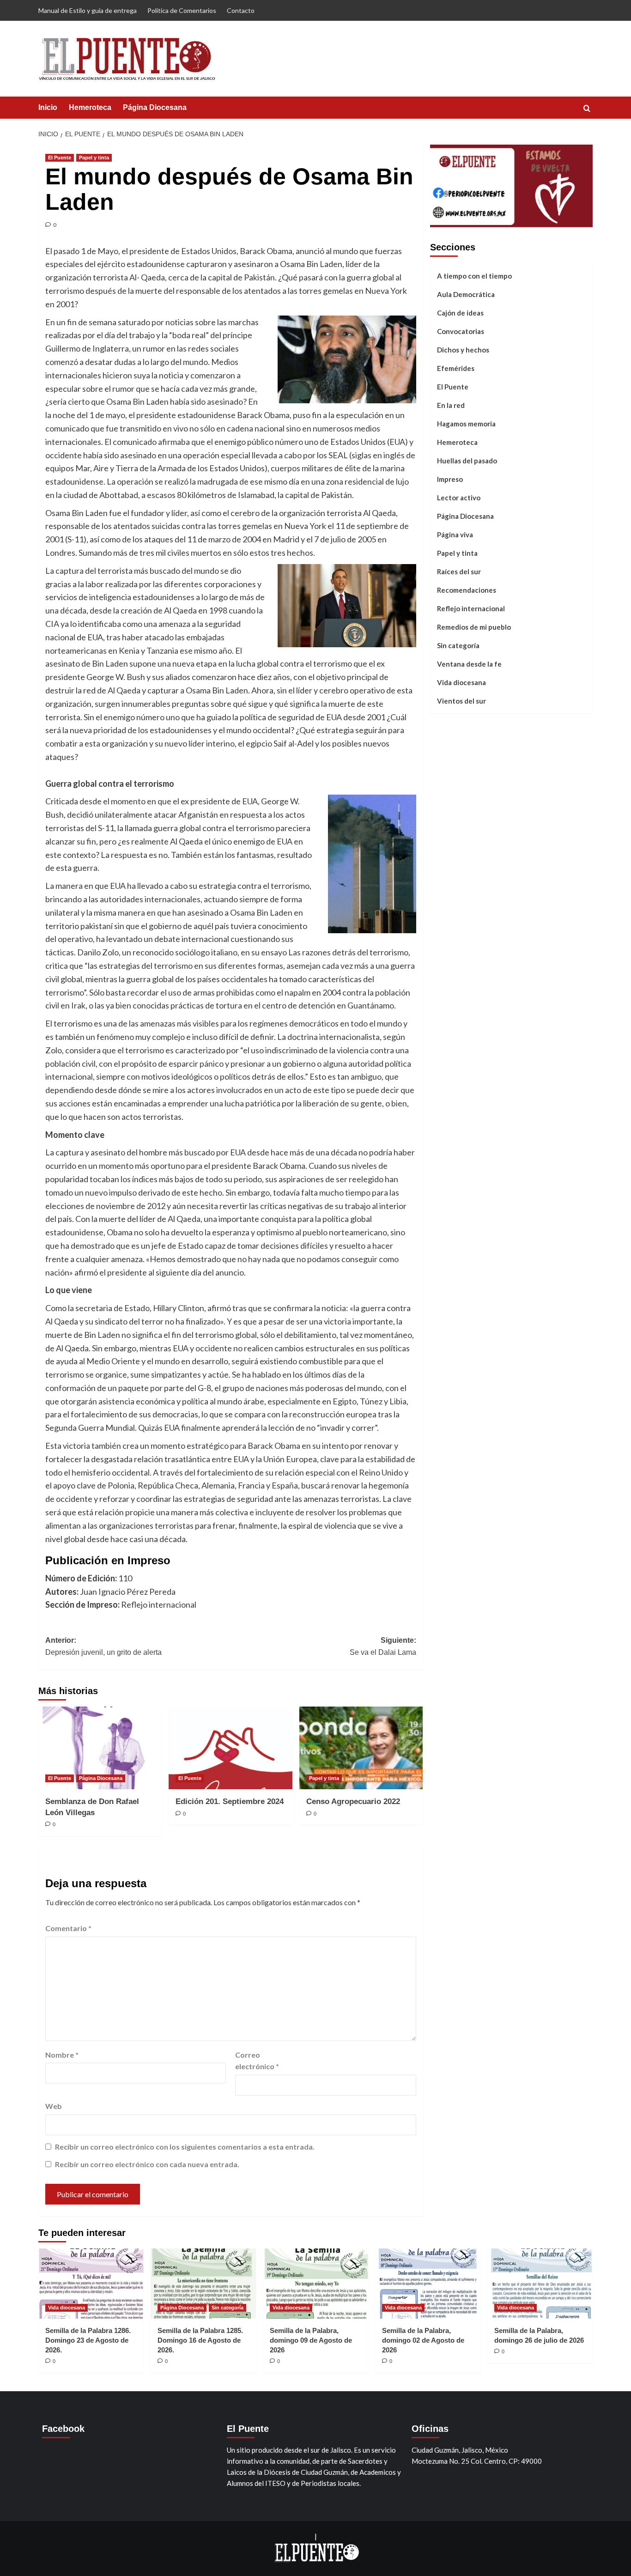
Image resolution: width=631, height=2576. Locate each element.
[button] (587, 108)
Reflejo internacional (471, 608)
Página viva (455, 534)
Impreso (450, 479)
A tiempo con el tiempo (474, 275)
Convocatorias (461, 331)
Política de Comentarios (182, 10)
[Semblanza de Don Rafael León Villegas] (100, 1748)
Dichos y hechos (463, 349)
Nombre (62, 2055)
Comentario (68, 1928)
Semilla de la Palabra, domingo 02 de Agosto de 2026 (423, 2340)
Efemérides (456, 368)
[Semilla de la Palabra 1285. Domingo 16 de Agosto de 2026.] (203, 2284)
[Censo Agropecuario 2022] (361, 1748)
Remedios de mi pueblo (474, 626)
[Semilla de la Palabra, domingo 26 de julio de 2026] (540, 2284)
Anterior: (103, 1646)
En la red (451, 405)
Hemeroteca (90, 107)
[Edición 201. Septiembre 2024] (230, 1748)
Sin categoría (458, 645)
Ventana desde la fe (469, 663)
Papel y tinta (94, 158)
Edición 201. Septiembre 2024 (230, 1801)
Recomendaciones (467, 589)
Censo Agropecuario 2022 (353, 1801)
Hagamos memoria (466, 423)
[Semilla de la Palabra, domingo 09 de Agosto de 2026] (315, 2284)
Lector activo (459, 497)
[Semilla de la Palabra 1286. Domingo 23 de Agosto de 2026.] (91, 2284)
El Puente (60, 158)
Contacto (241, 10)
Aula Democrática (466, 294)
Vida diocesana (461, 682)
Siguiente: (383, 1646)
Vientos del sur (461, 700)
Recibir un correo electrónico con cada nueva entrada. (147, 2164)
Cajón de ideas (460, 312)
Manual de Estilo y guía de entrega (88, 10)
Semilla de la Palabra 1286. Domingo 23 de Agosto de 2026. (88, 2340)
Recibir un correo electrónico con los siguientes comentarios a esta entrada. (185, 2147)
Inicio (48, 107)
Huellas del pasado (467, 460)
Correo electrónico (257, 2061)
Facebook (63, 2429)
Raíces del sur (459, 571)
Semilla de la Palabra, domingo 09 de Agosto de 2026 (311, 2340)
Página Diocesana (155, 107)
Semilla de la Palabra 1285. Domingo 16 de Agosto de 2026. (200, 2340)
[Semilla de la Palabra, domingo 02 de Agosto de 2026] (428, 2284)
